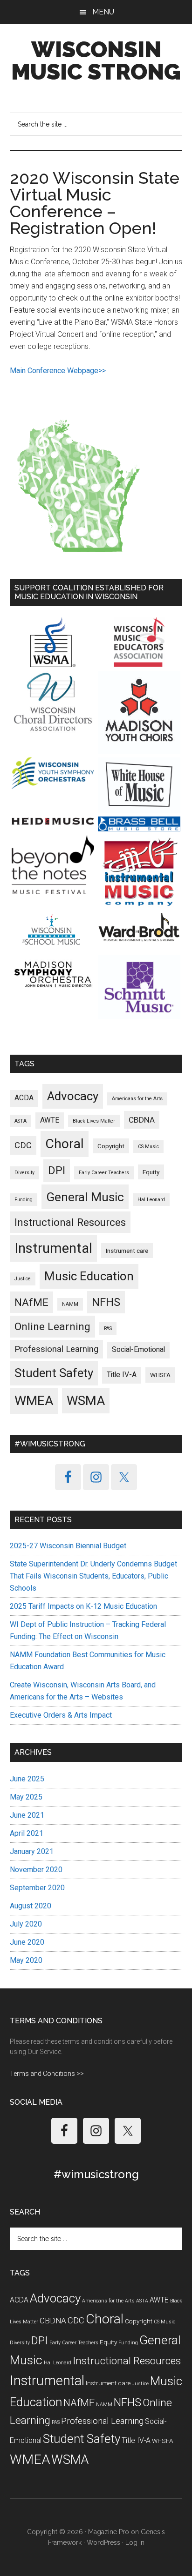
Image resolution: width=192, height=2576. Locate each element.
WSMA (86, 1401)
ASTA (21, 1121)
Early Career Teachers (104, 1173)
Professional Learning (56, 1349)
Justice (23, 1279)
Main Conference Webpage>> (58, 371)
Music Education (89, 1276)
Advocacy (73, 1096)
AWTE (50, 1120)
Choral (65, 1144)
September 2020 (37, 1888)
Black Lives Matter (94, 1121)
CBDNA (142, 1120)
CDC (23, 1145)
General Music (85, 1197)
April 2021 (27, 1833)
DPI (57, 1171)
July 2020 (26, 1924)
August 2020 (31, 1906)
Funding (24, 1200)
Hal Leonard (151, 1200)
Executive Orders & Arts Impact (61, 1715)
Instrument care (127, 1251)
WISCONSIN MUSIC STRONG (96, 60)
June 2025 (27, 1779)
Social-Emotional (138, 1350)
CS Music (148, 1147)
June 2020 (27, 1942)
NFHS (106, 1302)
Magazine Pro (109, 2532)
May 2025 (26, 1797)
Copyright (111, 1146)
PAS (108, 1328)
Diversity (24, 1173)
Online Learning (52, 1327)
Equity (151, 1172)
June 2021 (27, 1815)
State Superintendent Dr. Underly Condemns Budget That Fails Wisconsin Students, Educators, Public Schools (93, 1576)
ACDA (24, 1098)
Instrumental (53, 1248)
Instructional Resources (70, 1222)
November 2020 (36, 1870)
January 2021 (32, 1851)
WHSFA (160, 1375)
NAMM (70, 1304)
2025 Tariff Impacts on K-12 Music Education (83, 1606)
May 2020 (26, 1960)
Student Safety (54, 1373)
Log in (135, 2543)
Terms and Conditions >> (47, 2074)
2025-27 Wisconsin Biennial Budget (68, 1546)
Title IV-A (122, 1375)
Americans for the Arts (137, 1099)
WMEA (34, 1401)
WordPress (103, 2543)
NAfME (31, 1302)
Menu (103, 12)
